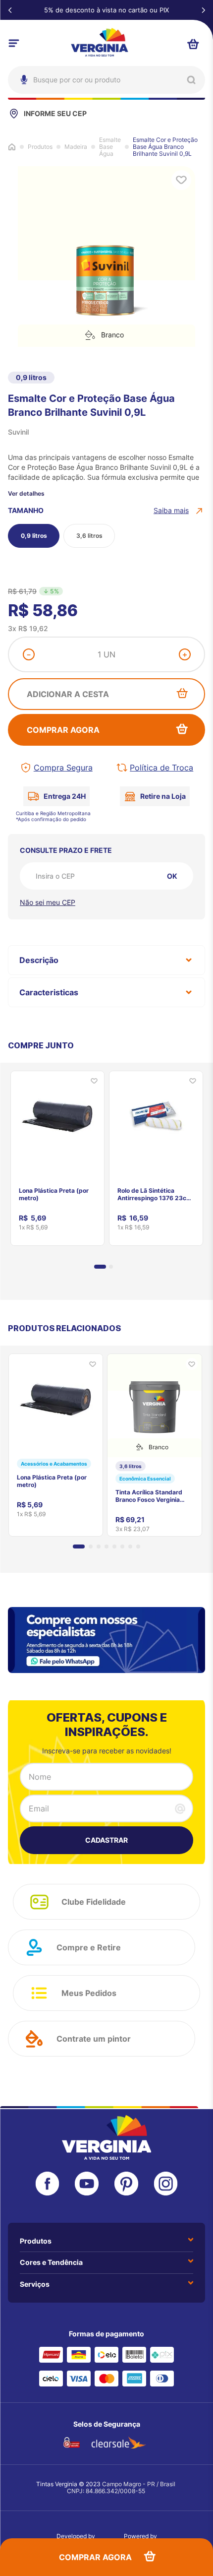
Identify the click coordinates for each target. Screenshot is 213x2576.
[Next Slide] (203, 10)
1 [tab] (100, 1267)
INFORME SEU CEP (55, 113)
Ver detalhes (26, 494)
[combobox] (106, 80)
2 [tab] (111, 1267)
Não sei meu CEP (48, 902)
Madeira (76, 147)
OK (172, 876)
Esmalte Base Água (110, 147)
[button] (179, 511)
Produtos (40, 147)
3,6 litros (89, 536)
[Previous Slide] (10, 10)
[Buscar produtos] (191, 80)
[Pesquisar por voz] (23, 123)
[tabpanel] (57, 1155)
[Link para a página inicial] (12, 147)
